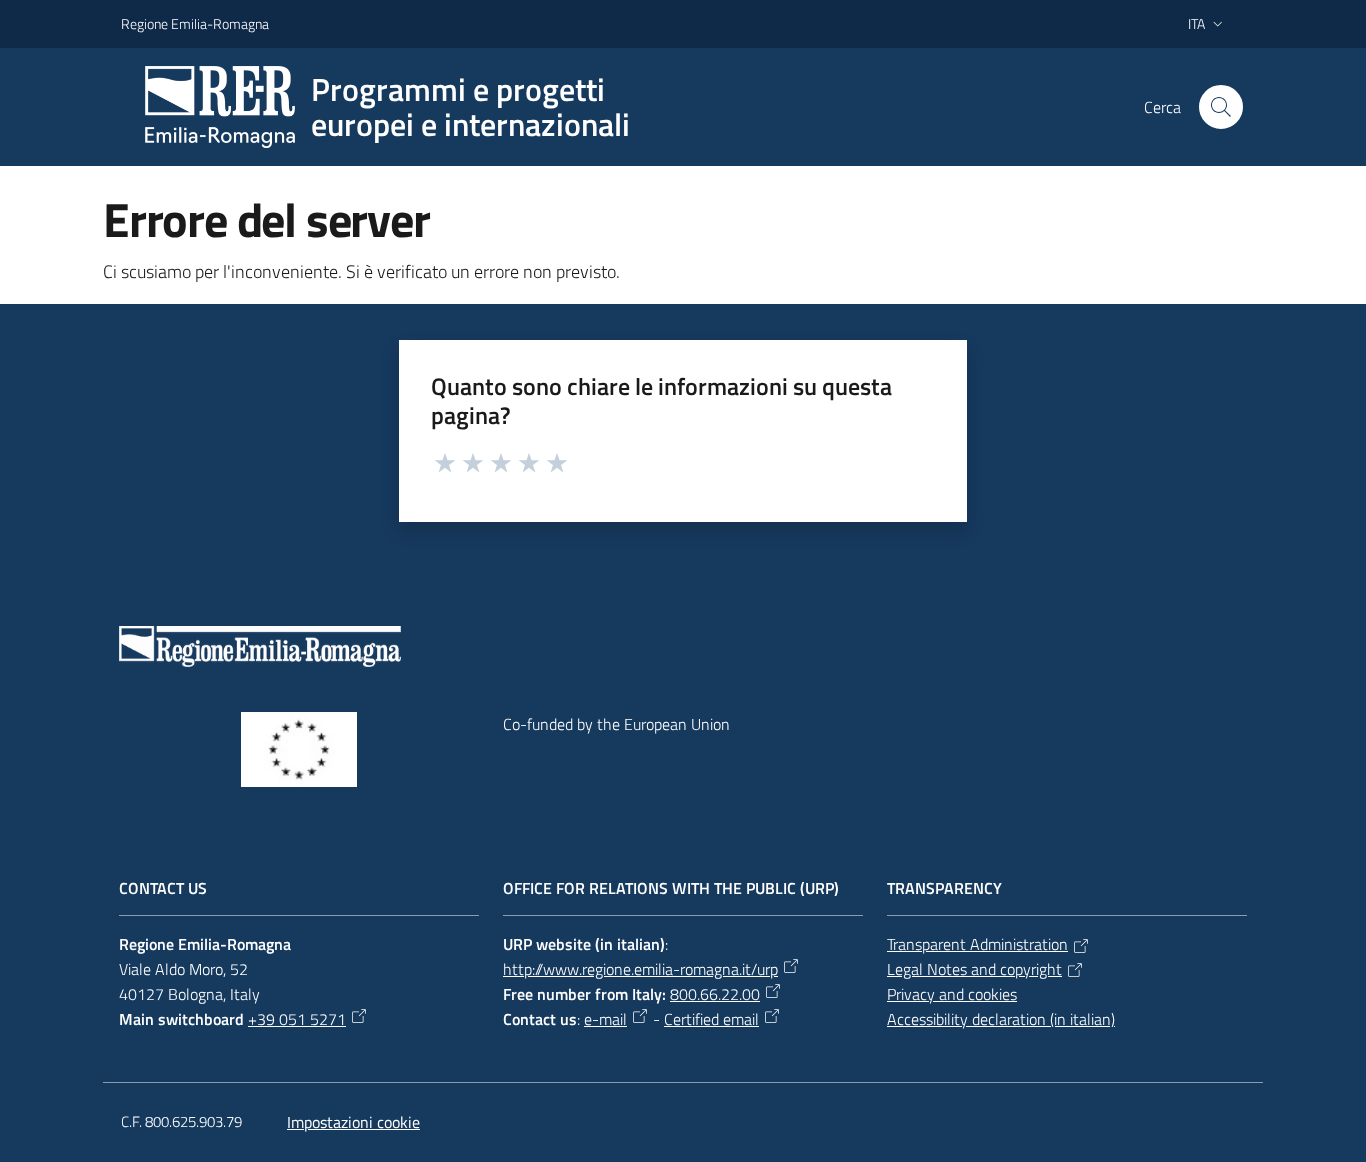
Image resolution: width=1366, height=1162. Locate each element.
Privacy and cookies (952, 994)
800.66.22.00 (715, 994)
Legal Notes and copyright (974, 969)
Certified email (711, 1019)
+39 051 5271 (297, 1019)
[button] (1221, 107)
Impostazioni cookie (353, 1122)
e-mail (605, 1019)
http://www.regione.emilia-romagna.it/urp (640, 969)
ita (1196, 23)
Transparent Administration (977, 944)
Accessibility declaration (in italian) (1001, 1019)
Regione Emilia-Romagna (195, 23)
